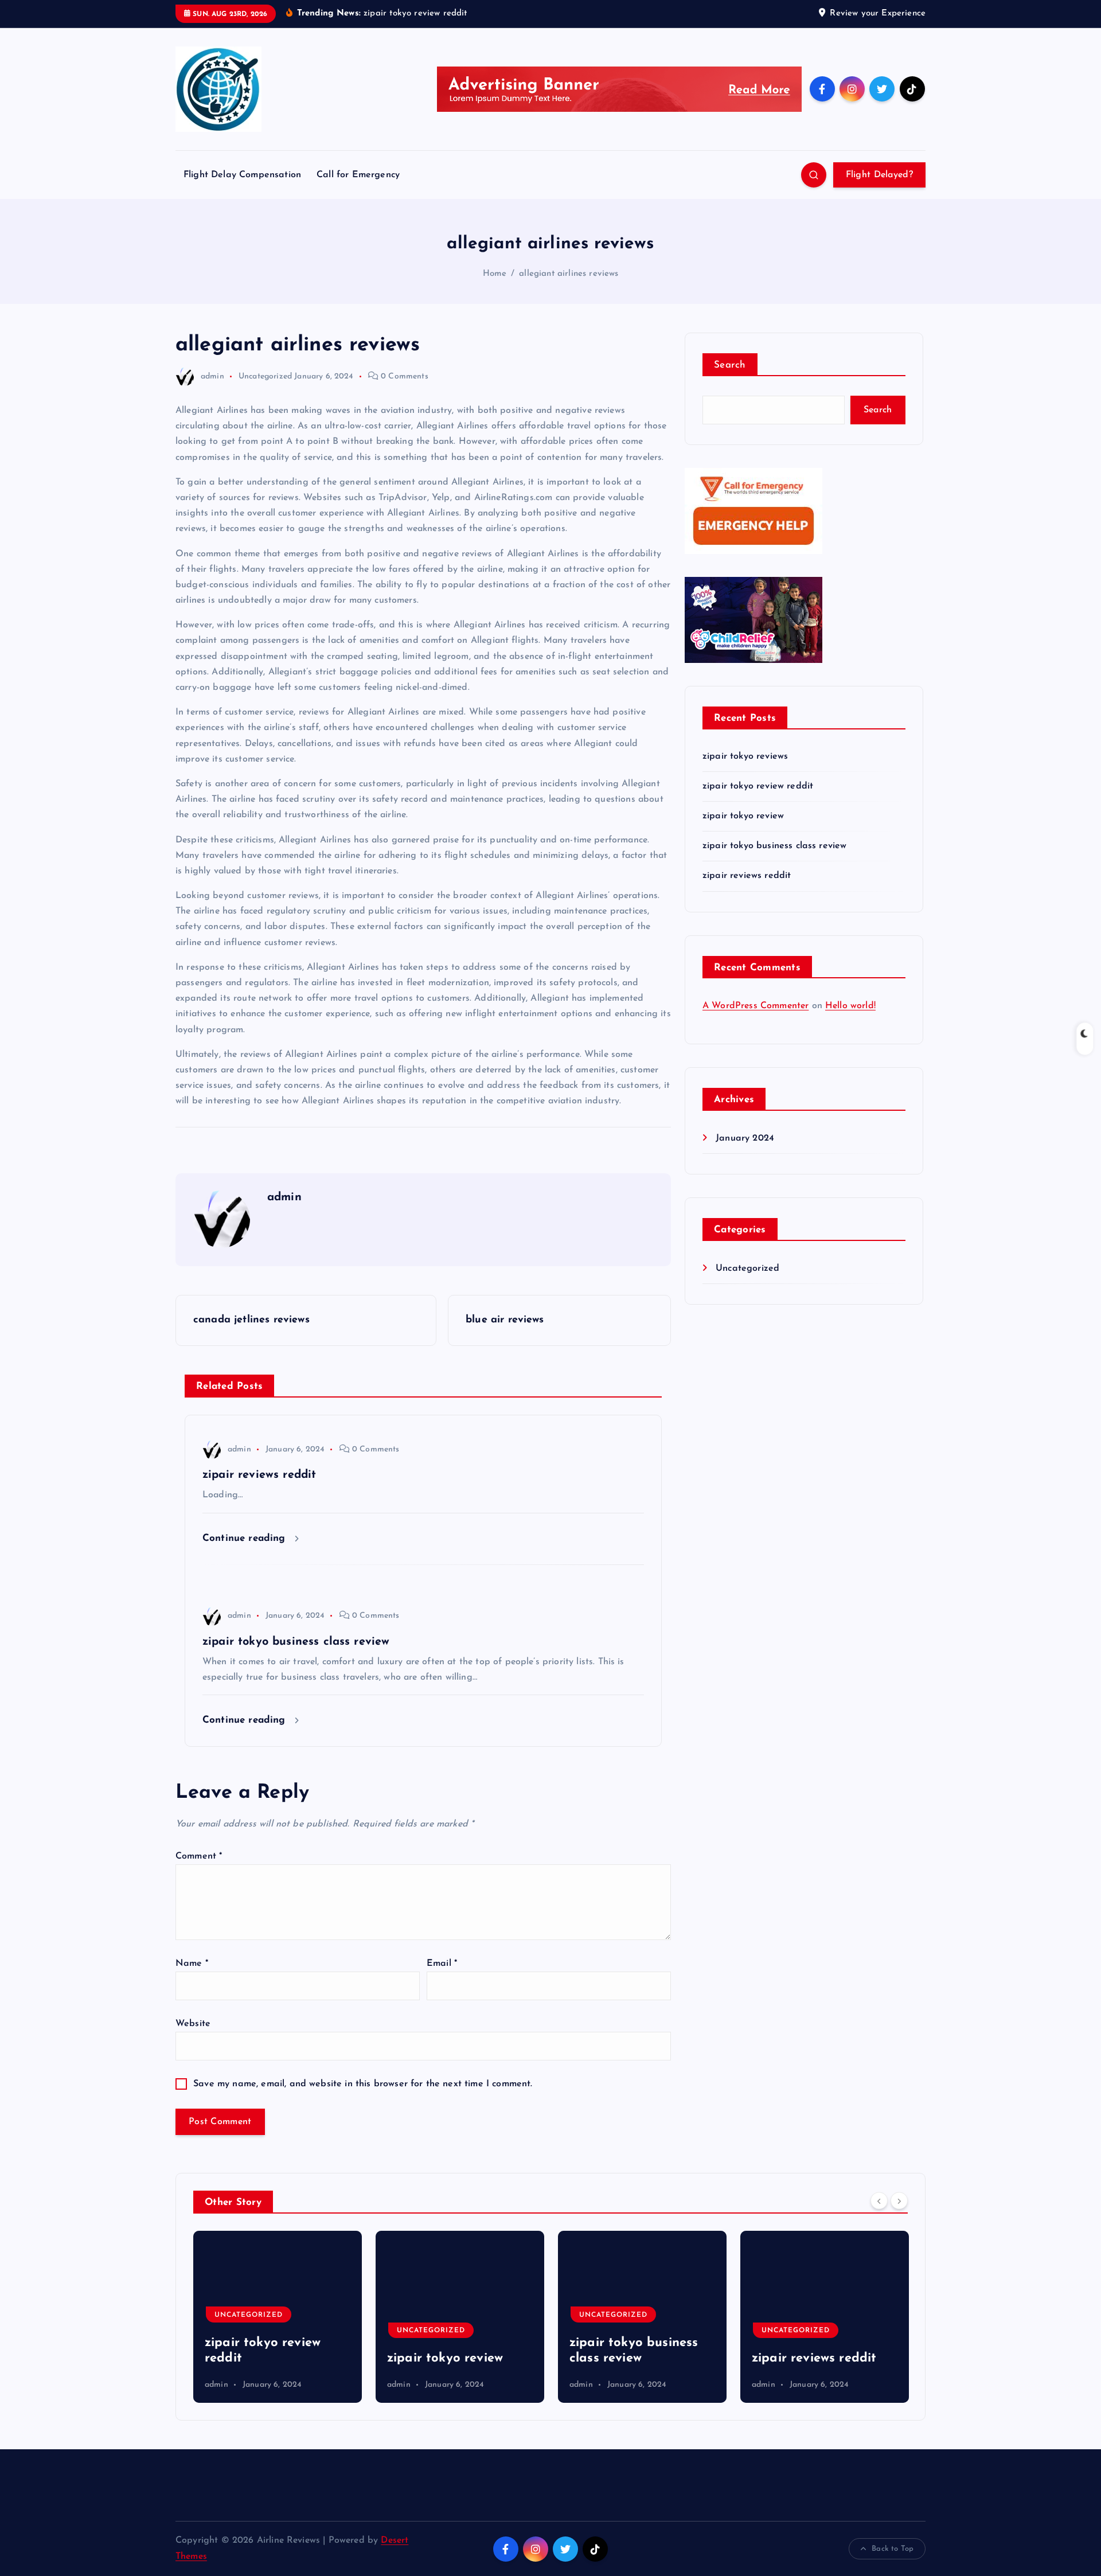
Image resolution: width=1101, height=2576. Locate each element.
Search (730, 365)
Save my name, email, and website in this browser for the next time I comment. (363, 2084)
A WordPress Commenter (756, 1006)
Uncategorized (265, 376)
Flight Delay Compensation (242, 175)
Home (495, 274)
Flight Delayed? (880, 175)
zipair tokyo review (743, 816)
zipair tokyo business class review (774, 846)
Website (193, 2024)
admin (212, 376)
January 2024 (745, 1138)
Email (442, 1964)
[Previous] (879, 2201)
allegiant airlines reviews (569, 274)
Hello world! (850, 1006)
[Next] (899, 2201)
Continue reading (246, 1538)
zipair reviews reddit (747, 876)
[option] (278, 2317)
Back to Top (893, 2549)
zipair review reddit (811, 2358)
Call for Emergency (358, 175)
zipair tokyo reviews (745, 756)
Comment (199, 1856)
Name (192, 1964)
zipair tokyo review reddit (758, 786)
